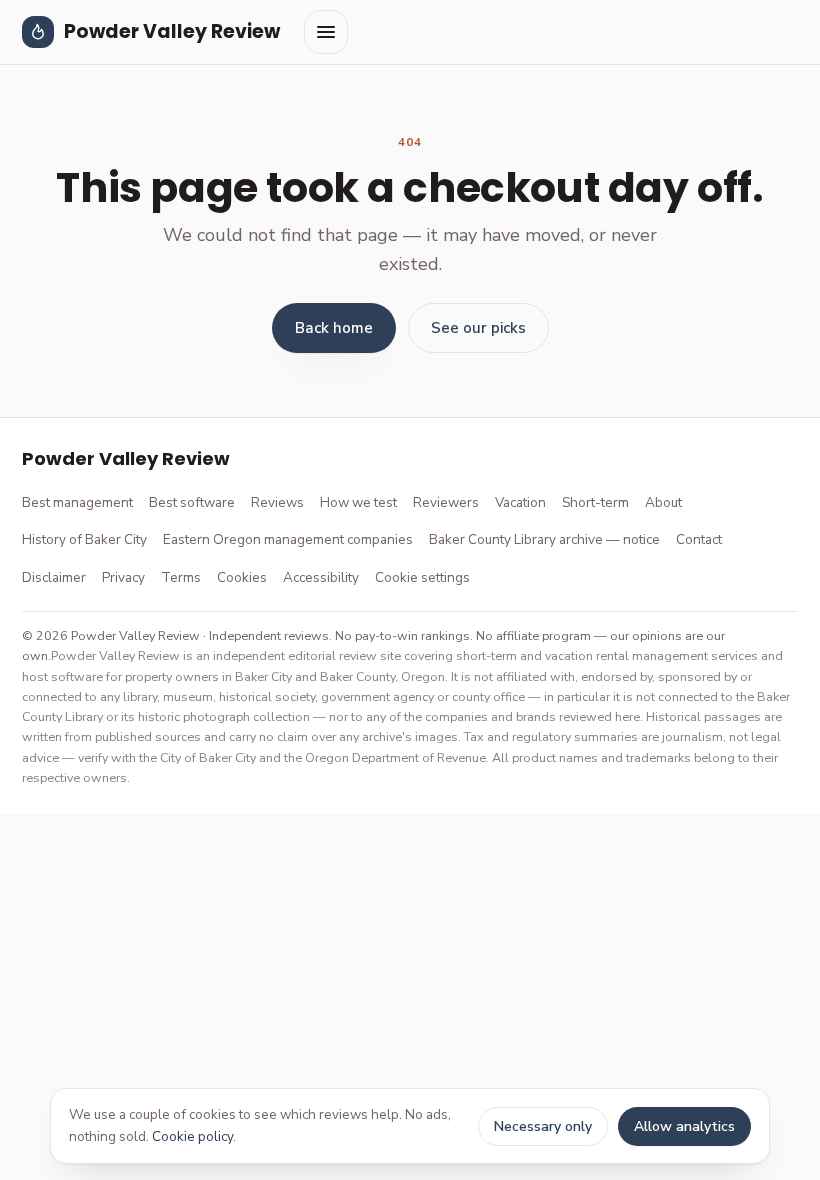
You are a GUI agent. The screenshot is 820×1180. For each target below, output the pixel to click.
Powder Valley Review (172, 31)
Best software (192, 502)
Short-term (595, 502)
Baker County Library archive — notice (544, 539)
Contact (699, 539)
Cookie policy (192, 1136)
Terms (181, 577)
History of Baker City (84, 539)
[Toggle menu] (326, 32)
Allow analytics (684, 1126)
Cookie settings (422, 577)
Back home (334, 328)
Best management (77, 502)
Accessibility (321, 577)
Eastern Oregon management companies (288, 539)
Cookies (242, 577)
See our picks (478, 328)
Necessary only (543, 1126)
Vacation (520, 502)
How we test (358, 502)
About (663, 502)
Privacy (123, 577)
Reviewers (446, 502)
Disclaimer (54, 577)
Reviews (277, 502)
